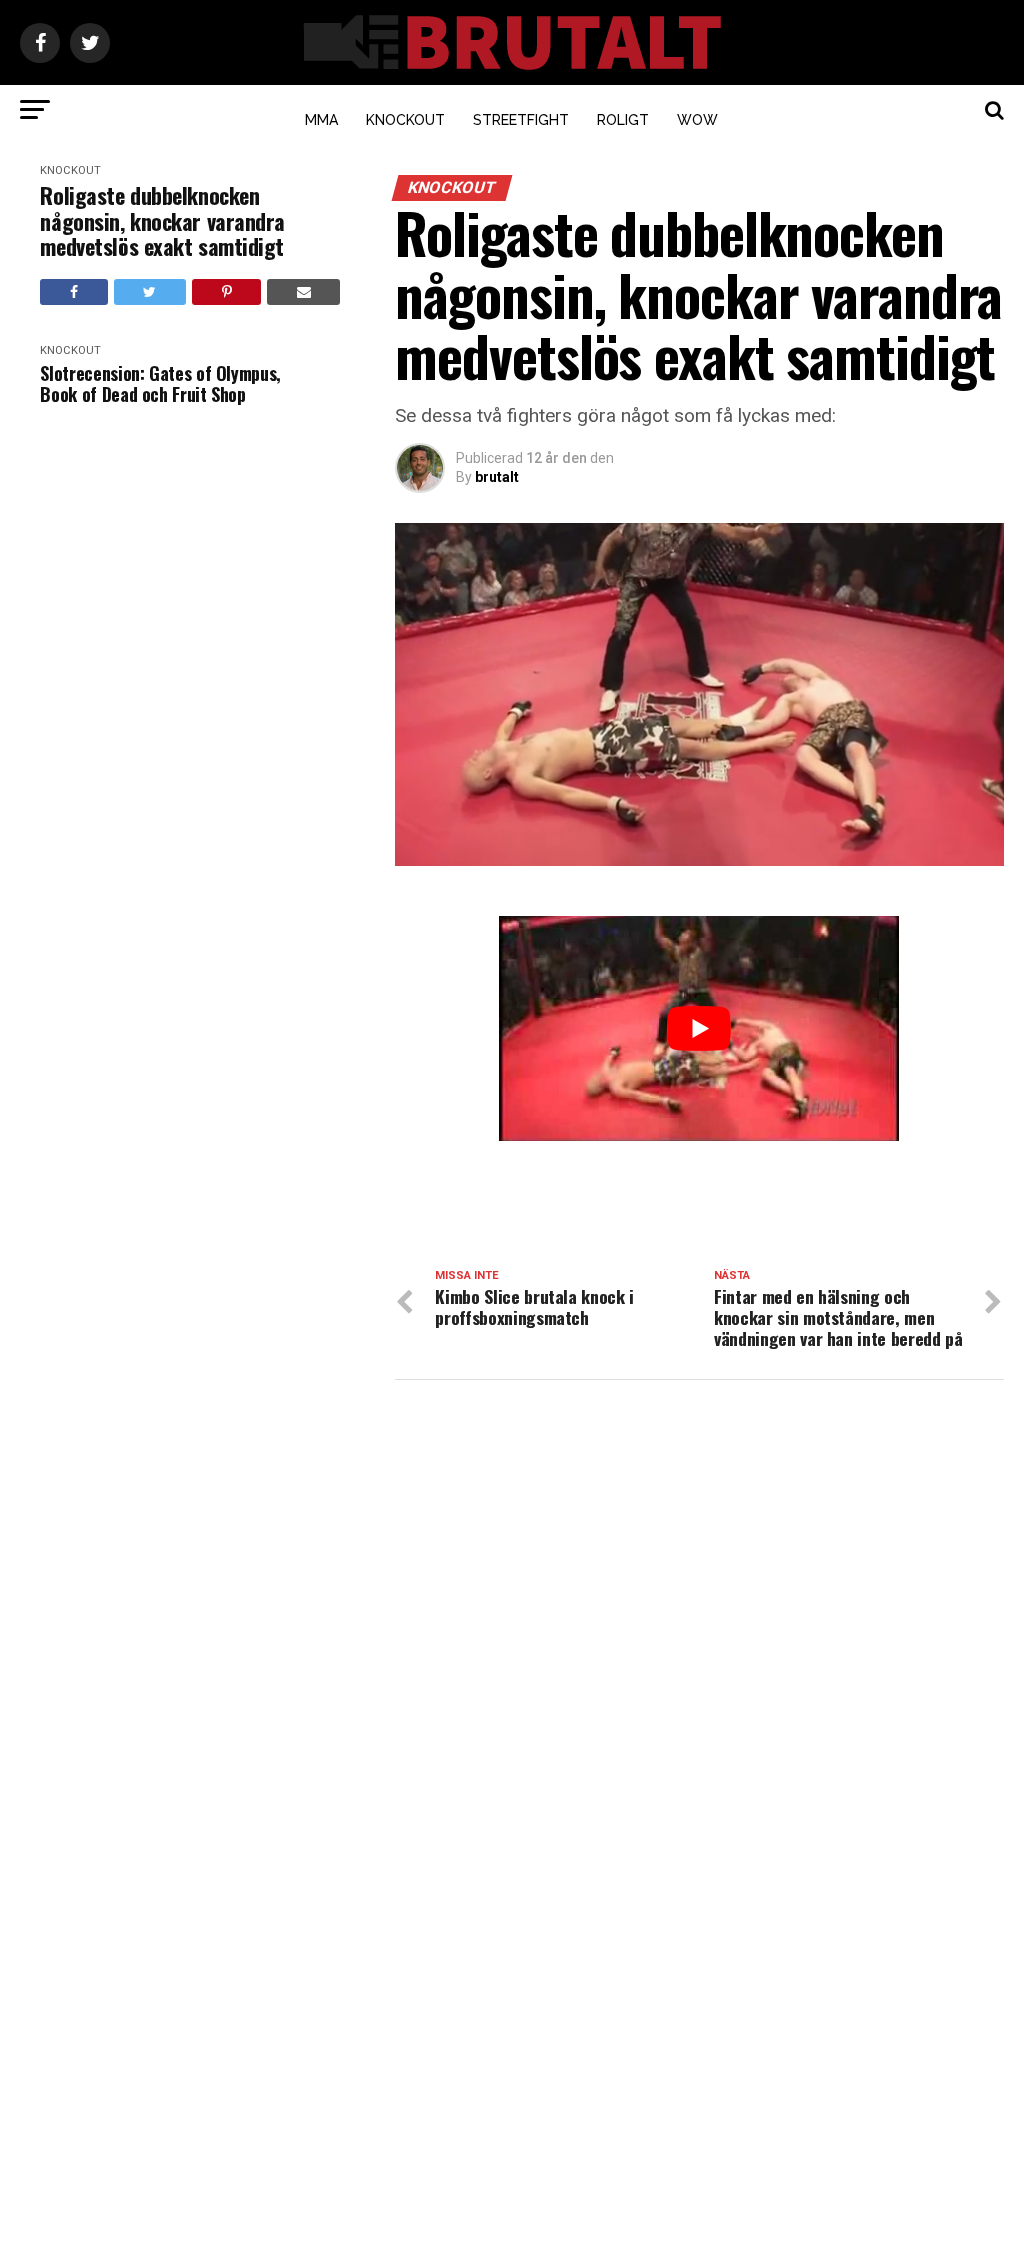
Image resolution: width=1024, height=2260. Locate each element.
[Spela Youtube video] (699, 1028)
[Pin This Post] (226, 292)
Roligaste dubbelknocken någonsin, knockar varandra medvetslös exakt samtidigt (162, 221)
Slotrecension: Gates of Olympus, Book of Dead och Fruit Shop (160, 383)
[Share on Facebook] (73, 292)
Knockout (405, 120)
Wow (697, 120)
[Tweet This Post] (150, 292)
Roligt (623, 120)
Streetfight (521, 120)
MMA (321, 120)
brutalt (497, 477)
